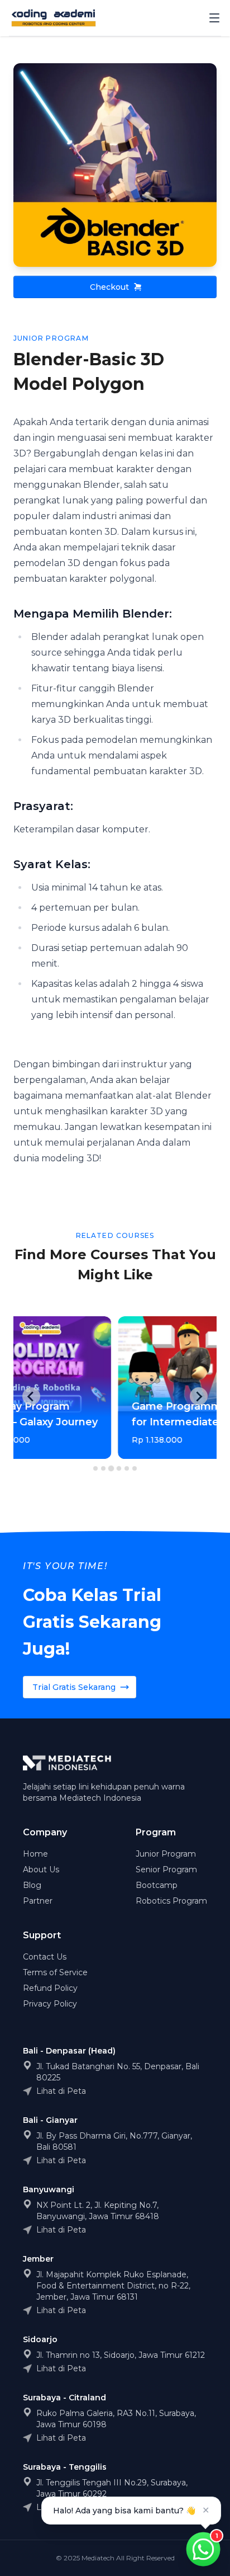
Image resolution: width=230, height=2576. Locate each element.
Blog (32, 1885)
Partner (38, 1901)
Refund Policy (50, 1988)
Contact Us (45, 1957)
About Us (41, 1869)
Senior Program (166, 1869)
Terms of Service (55, 1972)
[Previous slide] (31, 1396)
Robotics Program (171, 1901)
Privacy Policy (50, 2004)
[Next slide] (199, 1396)
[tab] (95, 1468)
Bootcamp (157, 1885)
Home (35, 1854)
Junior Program (166, 1854)
